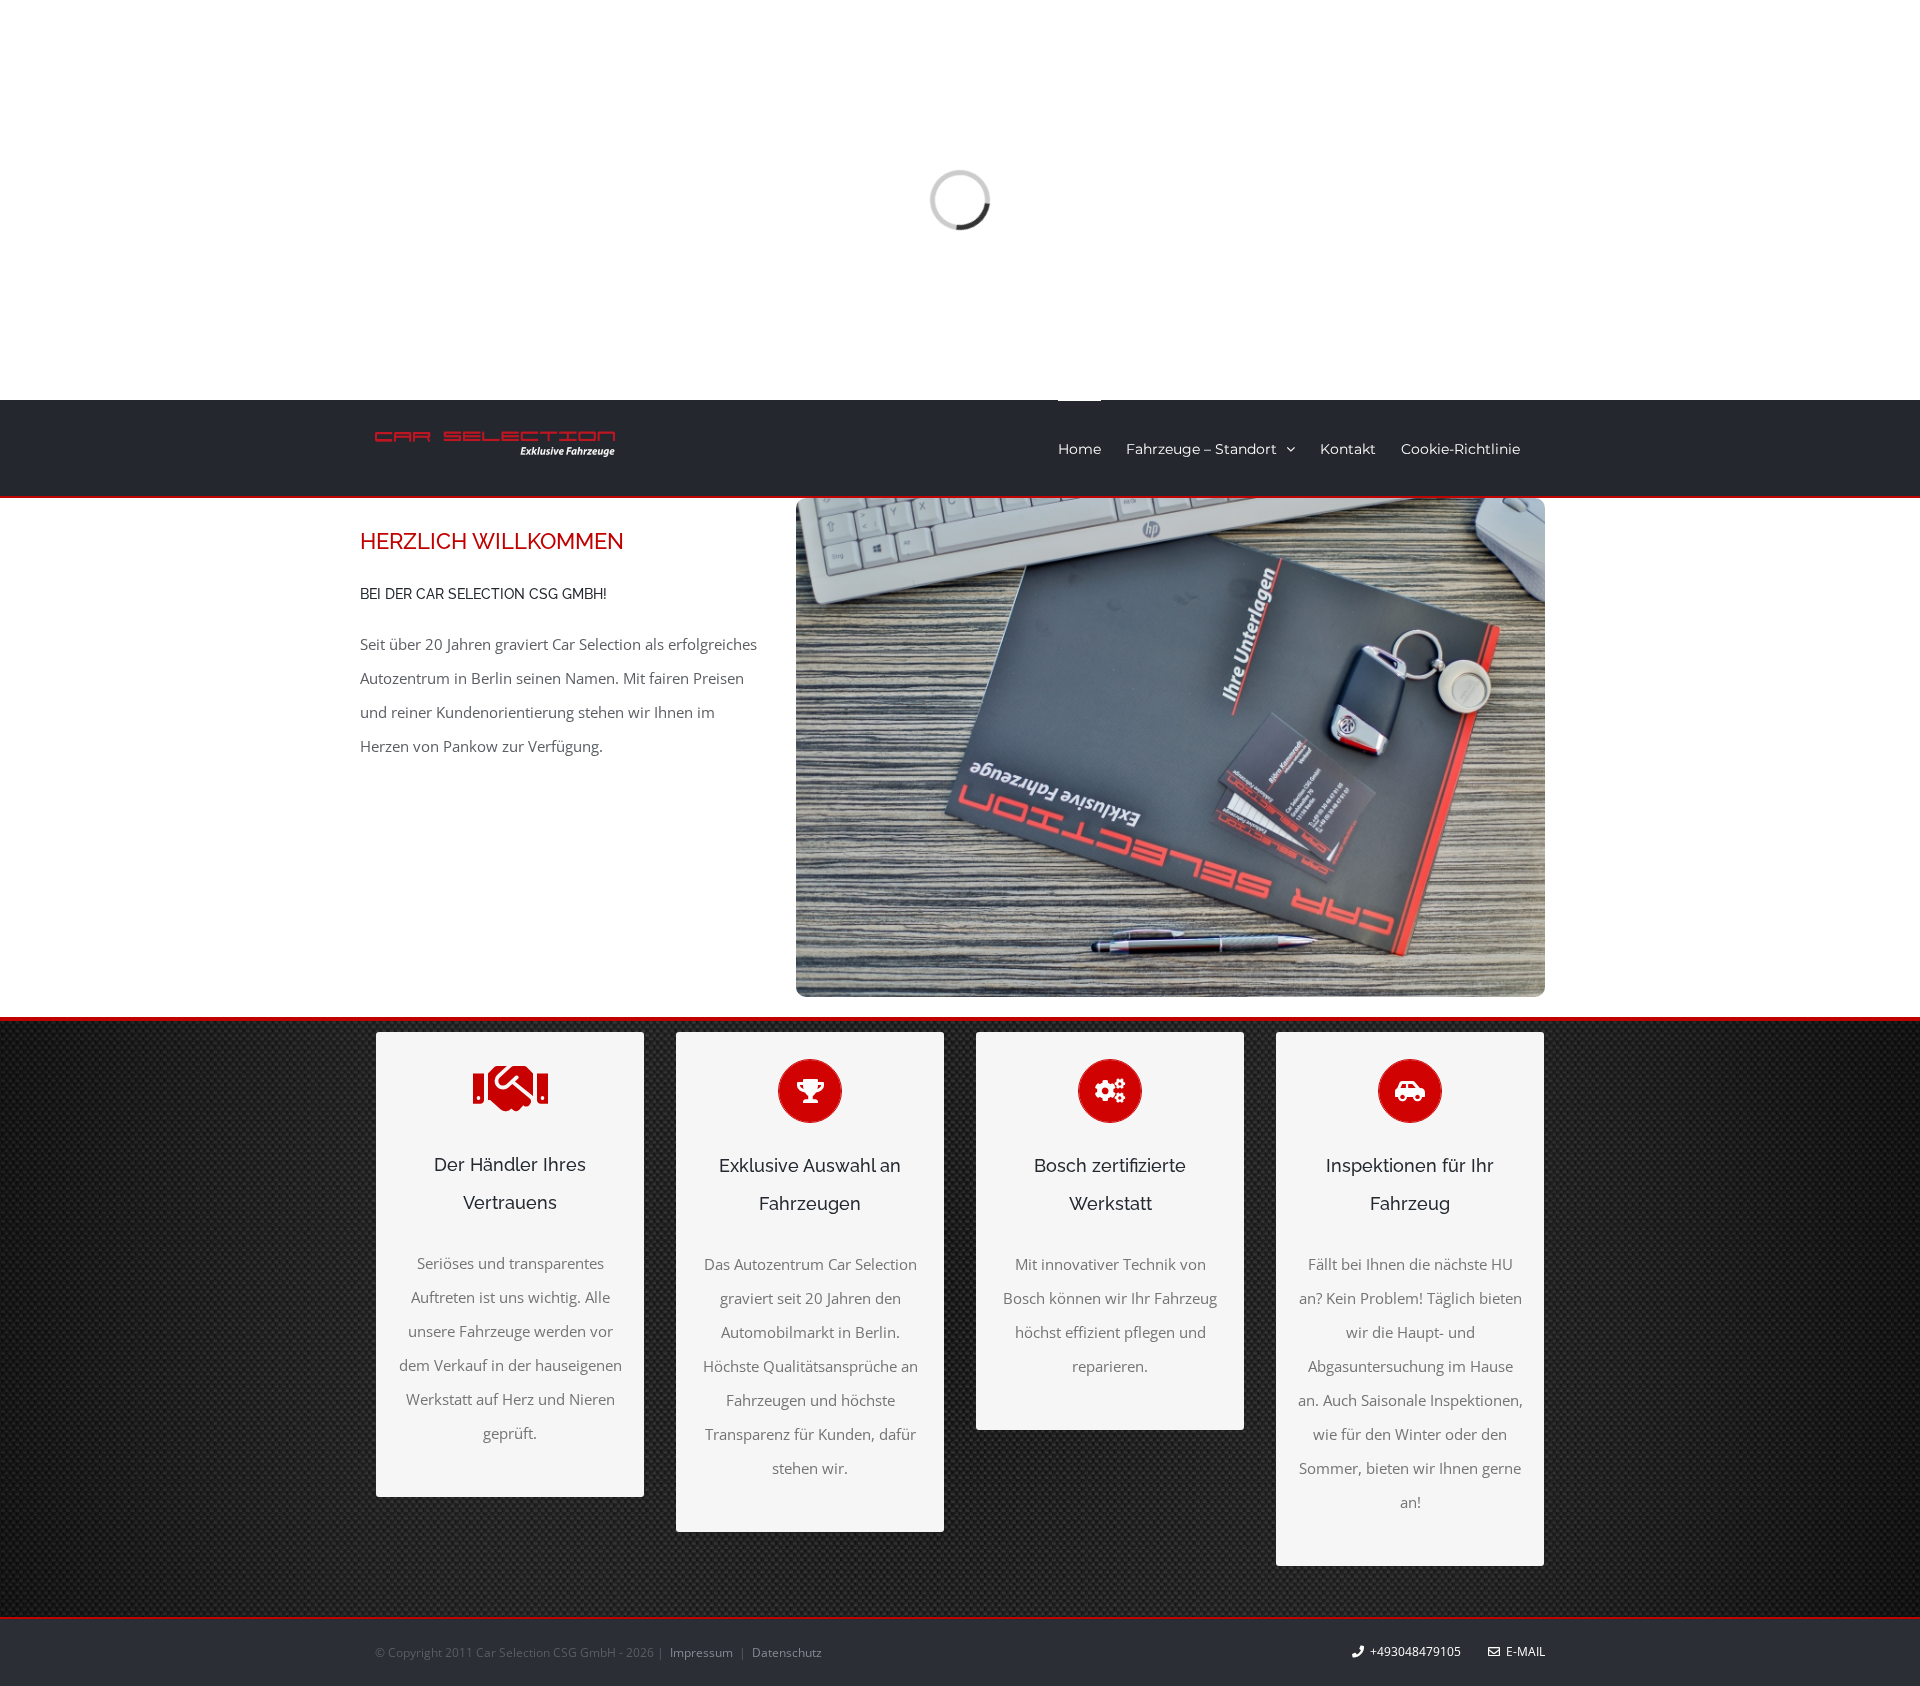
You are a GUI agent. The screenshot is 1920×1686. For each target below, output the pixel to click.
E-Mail (1522, 1651)
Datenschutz (787, 1652)
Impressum (703, 1652)
